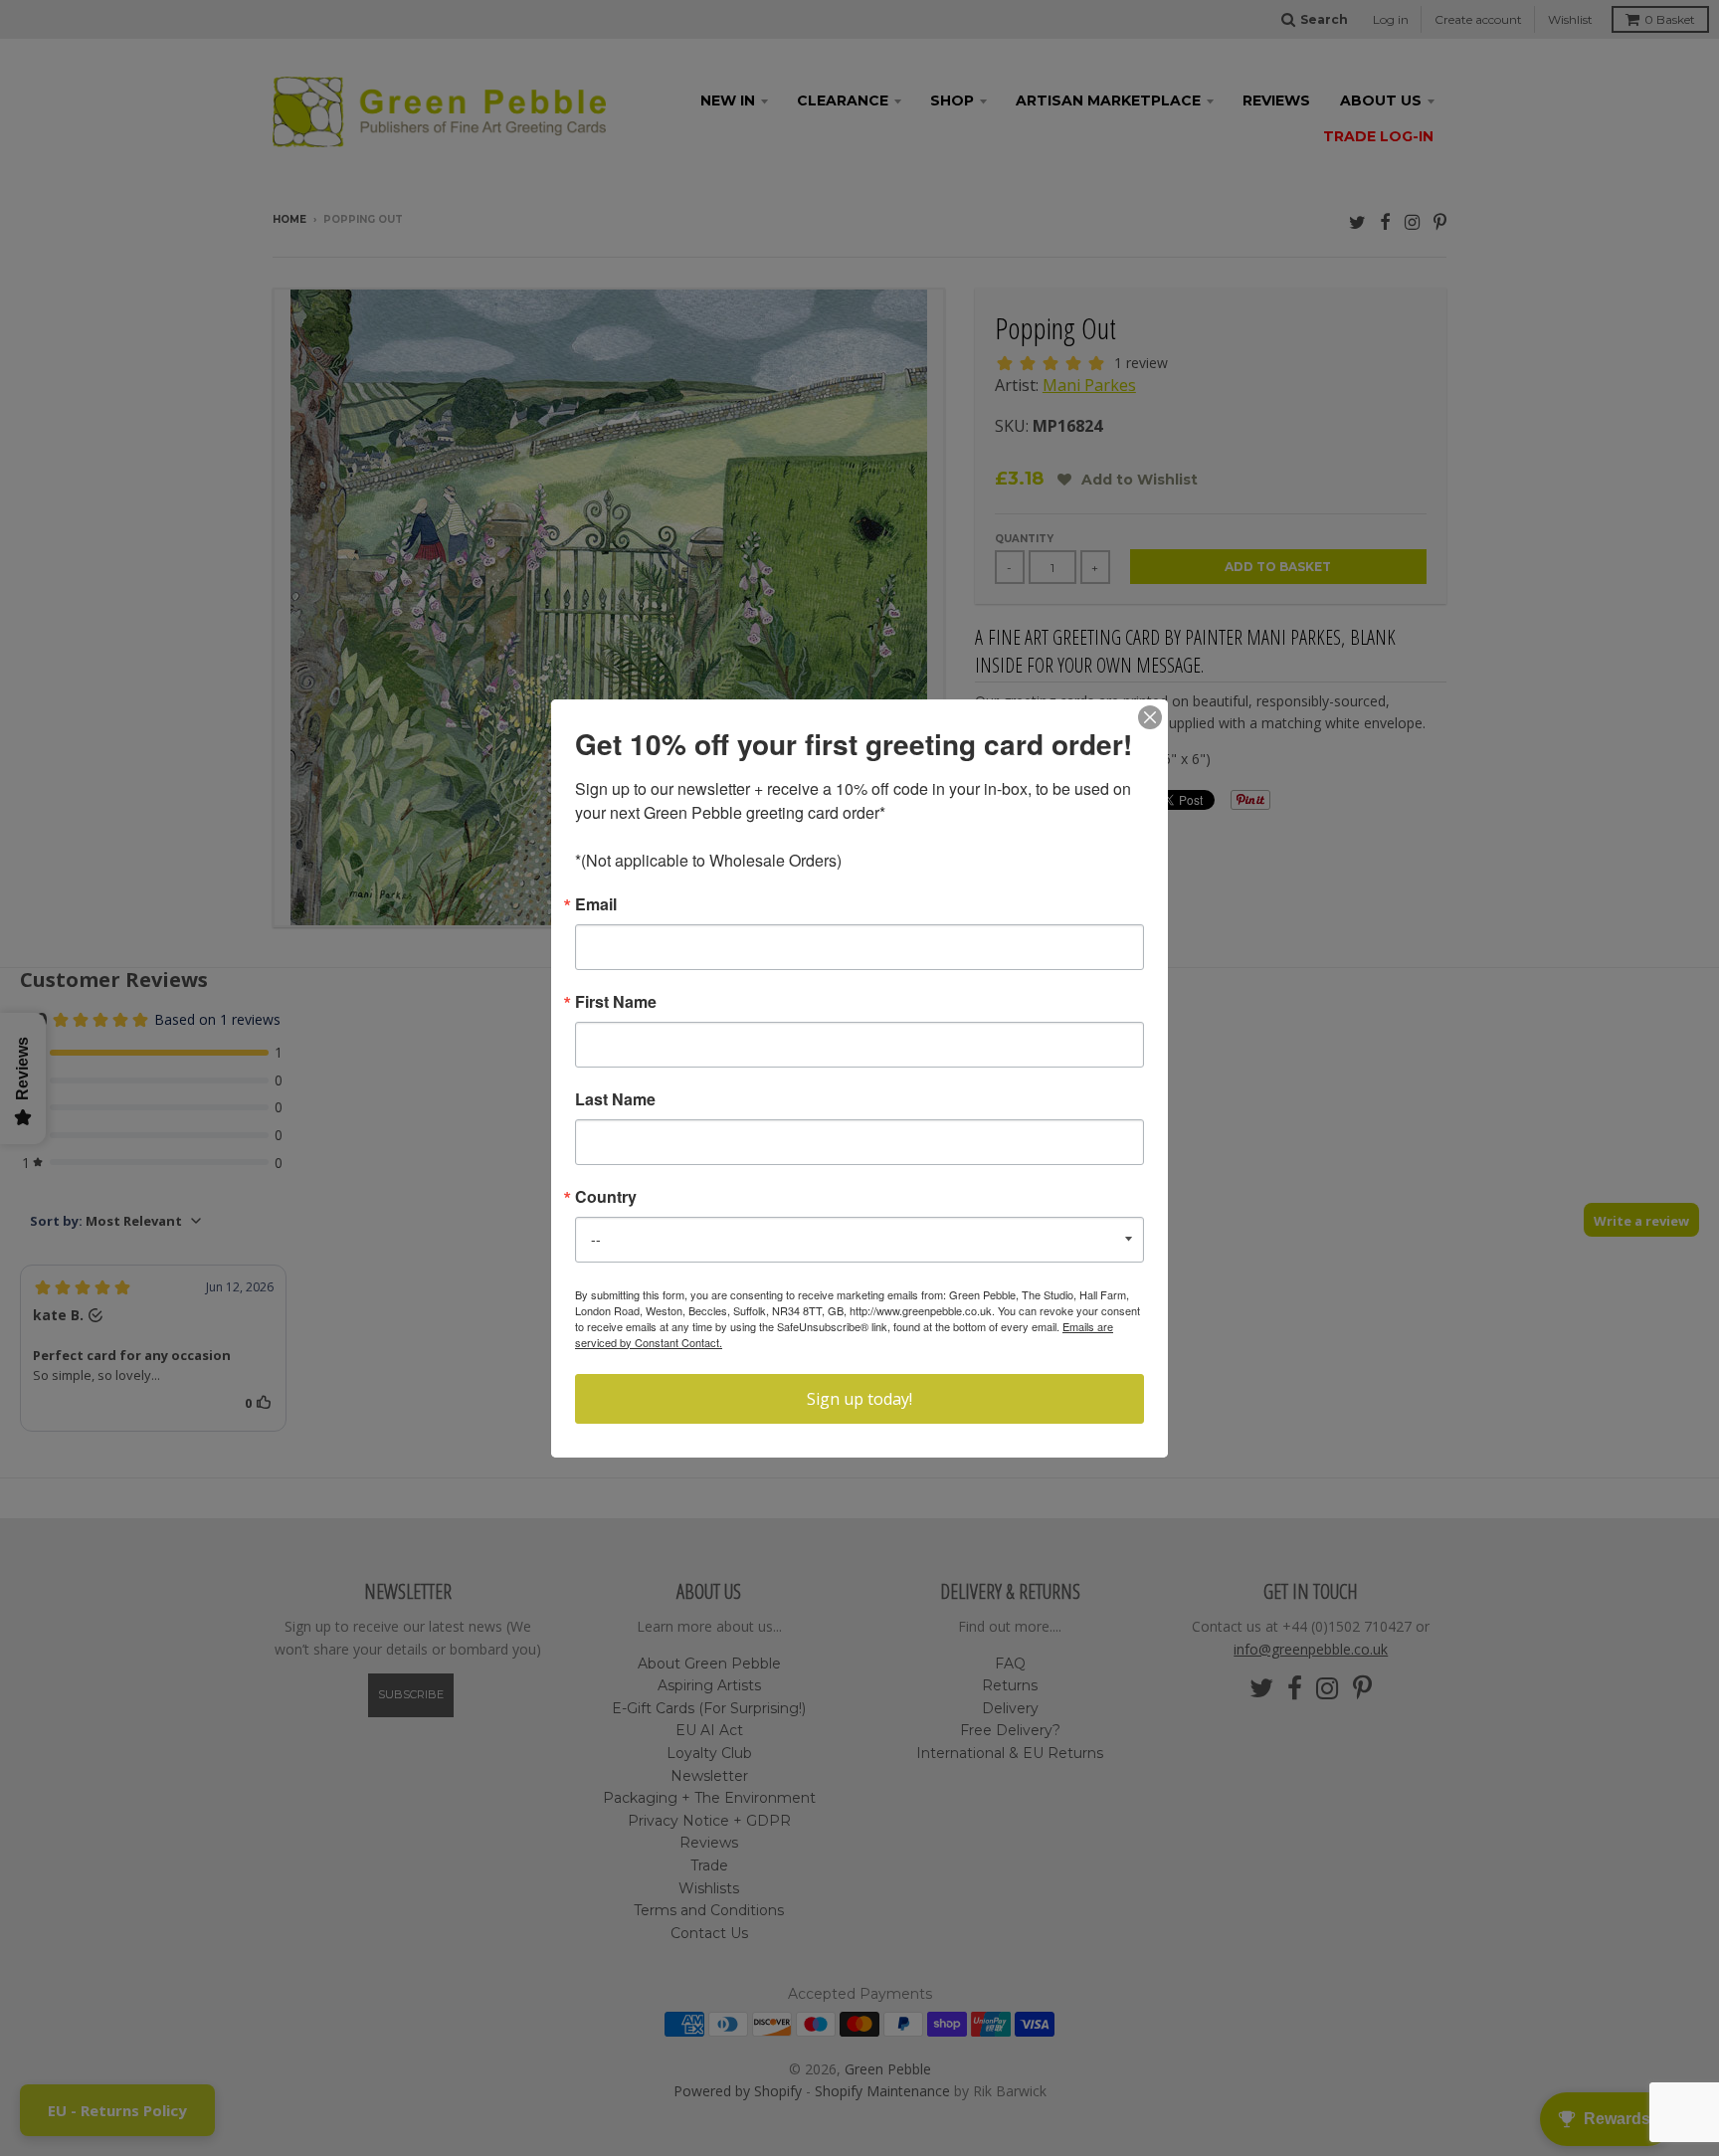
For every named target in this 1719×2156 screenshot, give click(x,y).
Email (596, 904)
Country (606, 1197)
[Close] (1150, 717)
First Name (616, 1002)
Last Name (615, 1099)
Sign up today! (859, 1399)
